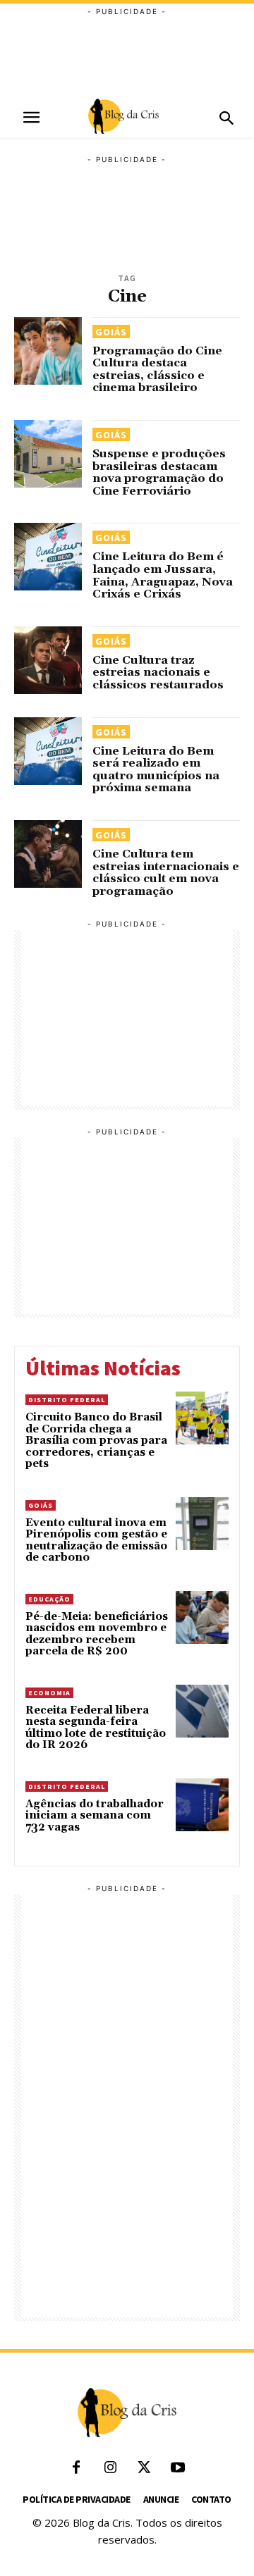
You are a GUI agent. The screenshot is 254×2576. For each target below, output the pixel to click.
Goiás (111, 332)
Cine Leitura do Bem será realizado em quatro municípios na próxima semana (156, 770)
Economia (49, 1693)
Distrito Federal (67, 1400)
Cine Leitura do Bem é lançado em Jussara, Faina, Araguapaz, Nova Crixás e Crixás (163, 575)
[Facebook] (76, 2468)
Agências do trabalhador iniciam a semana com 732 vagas (95, 1816)
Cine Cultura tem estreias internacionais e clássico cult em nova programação (166, 873)
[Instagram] (110, 2468)
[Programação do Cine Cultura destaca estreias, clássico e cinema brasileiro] (48, 351)
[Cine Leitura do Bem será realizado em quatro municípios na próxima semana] (48, 751)
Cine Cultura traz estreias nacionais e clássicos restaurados (158, 673)
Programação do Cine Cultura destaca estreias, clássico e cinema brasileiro (157, 370)
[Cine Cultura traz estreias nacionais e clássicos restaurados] (48, 660)
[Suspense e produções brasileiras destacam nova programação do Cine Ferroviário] (48, 454)
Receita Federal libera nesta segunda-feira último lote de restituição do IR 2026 (96, 1728)
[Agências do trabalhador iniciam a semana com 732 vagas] (202, 1805)
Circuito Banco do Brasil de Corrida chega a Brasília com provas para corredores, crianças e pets (96, 1441)
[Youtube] (178, 2468)
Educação (49, 1599)
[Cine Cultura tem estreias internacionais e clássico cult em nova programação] (48, 854)
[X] (144, 2468)
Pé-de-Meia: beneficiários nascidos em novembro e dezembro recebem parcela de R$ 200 (97, 1634)
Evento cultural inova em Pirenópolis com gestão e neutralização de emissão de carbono (96, 1541)
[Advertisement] (127, 53)
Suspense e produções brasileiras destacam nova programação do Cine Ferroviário (159, 472)
